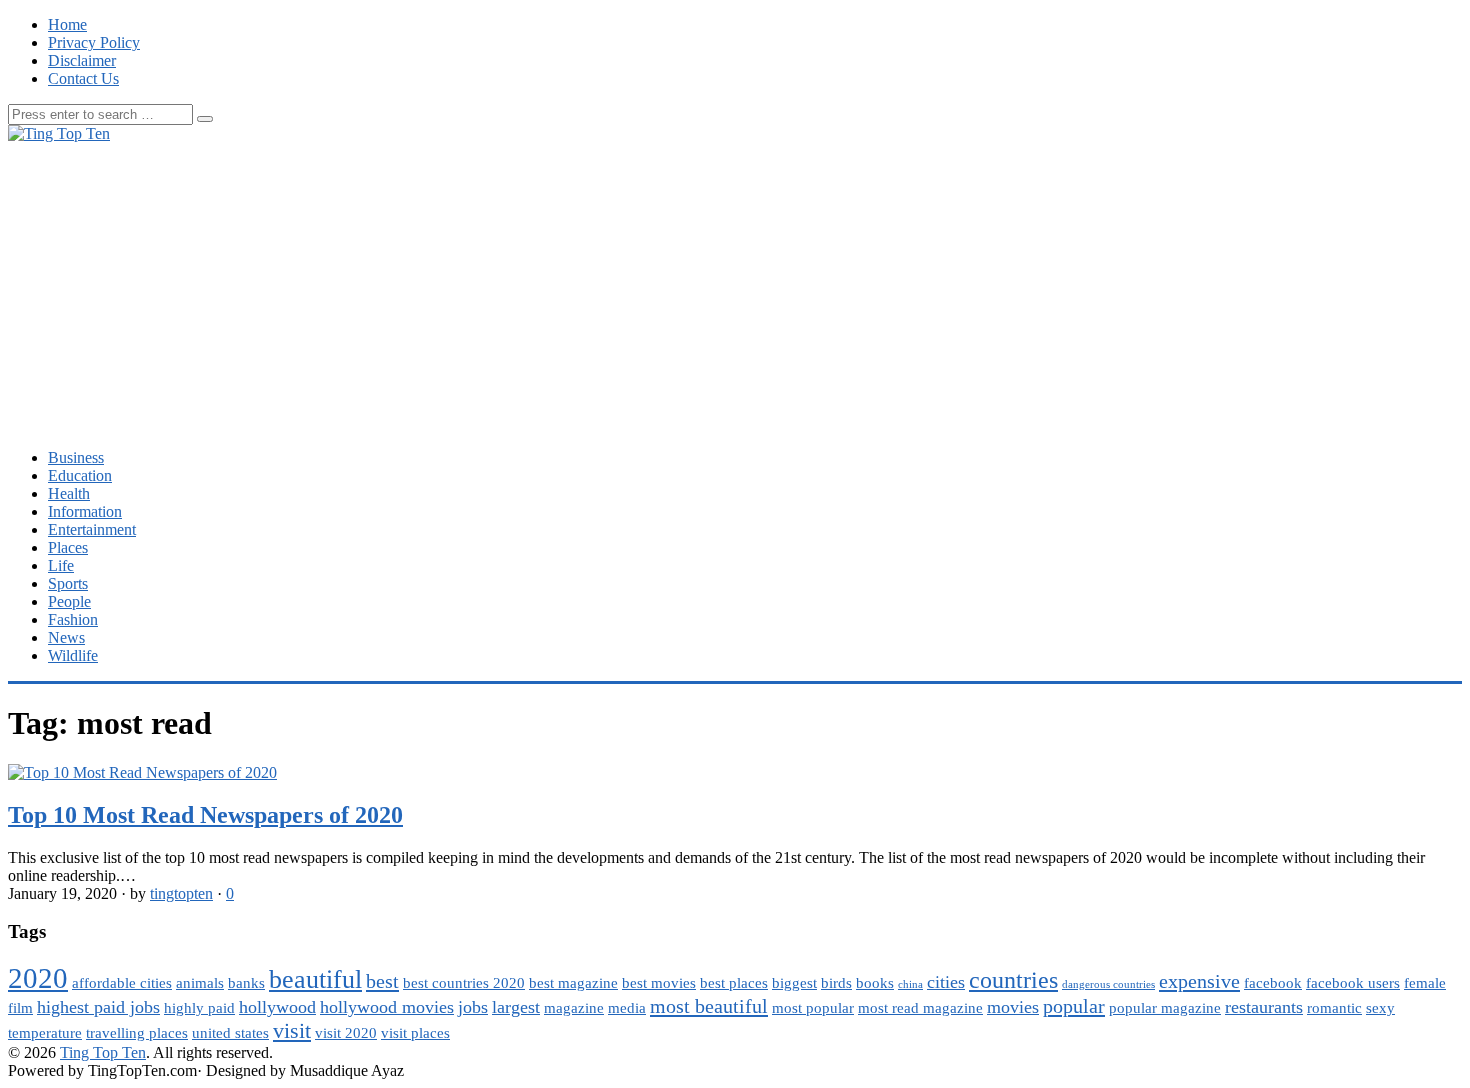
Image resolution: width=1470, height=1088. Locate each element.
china (910, 984)
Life (61, 565)
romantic (1334, 1008)
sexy (1380, 1008)
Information (85, 511)
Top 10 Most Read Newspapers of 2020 (205, 815)
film (20, 1008)
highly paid (199, 1008)
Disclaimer (82, 60)
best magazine (573, 983)
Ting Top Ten (103, 1052)
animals (200, 983)
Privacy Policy (94, 42)
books (875, 983)
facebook (1273, 983)
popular (1074, 1006)
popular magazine (1165, 1008)
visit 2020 (346, 1033)
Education (80, 475)
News (66, 637)
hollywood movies (387, 1007)
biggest (794, 983)
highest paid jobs (98, 1007)
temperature (45, 1033)
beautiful (315, 979)
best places (734, 983)
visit (292, 1030)
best (382, 981)
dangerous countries (1108, 984)
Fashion (73, 619)
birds (836, 983)
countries (1013, 980)
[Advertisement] (735, 293)
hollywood (277, 1007)
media (627, 1008)
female (1425, 983)
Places (68, 547)
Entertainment (92, 529)
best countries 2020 (464, 983)
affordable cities (122, 983)
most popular (813, 1008)
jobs (473, 1007)
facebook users (1353, 983)
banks (246, 983)
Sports (68, 583)
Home (67, 24)
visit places (415, 1033)
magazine (574, 1008)
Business (76, 457)
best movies (659, 983)
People (69, 601)
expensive (1199, 981)
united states (230, 1033)
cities (946, 982)
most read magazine (920, 1008)
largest (516, 1007)
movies (1013, 1007)
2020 (38, 978)
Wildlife (73, 655)
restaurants (1264, 1007)
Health (69, 493)
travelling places (137, 1033)
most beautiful (709, 1006)
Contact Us (83, 78)
